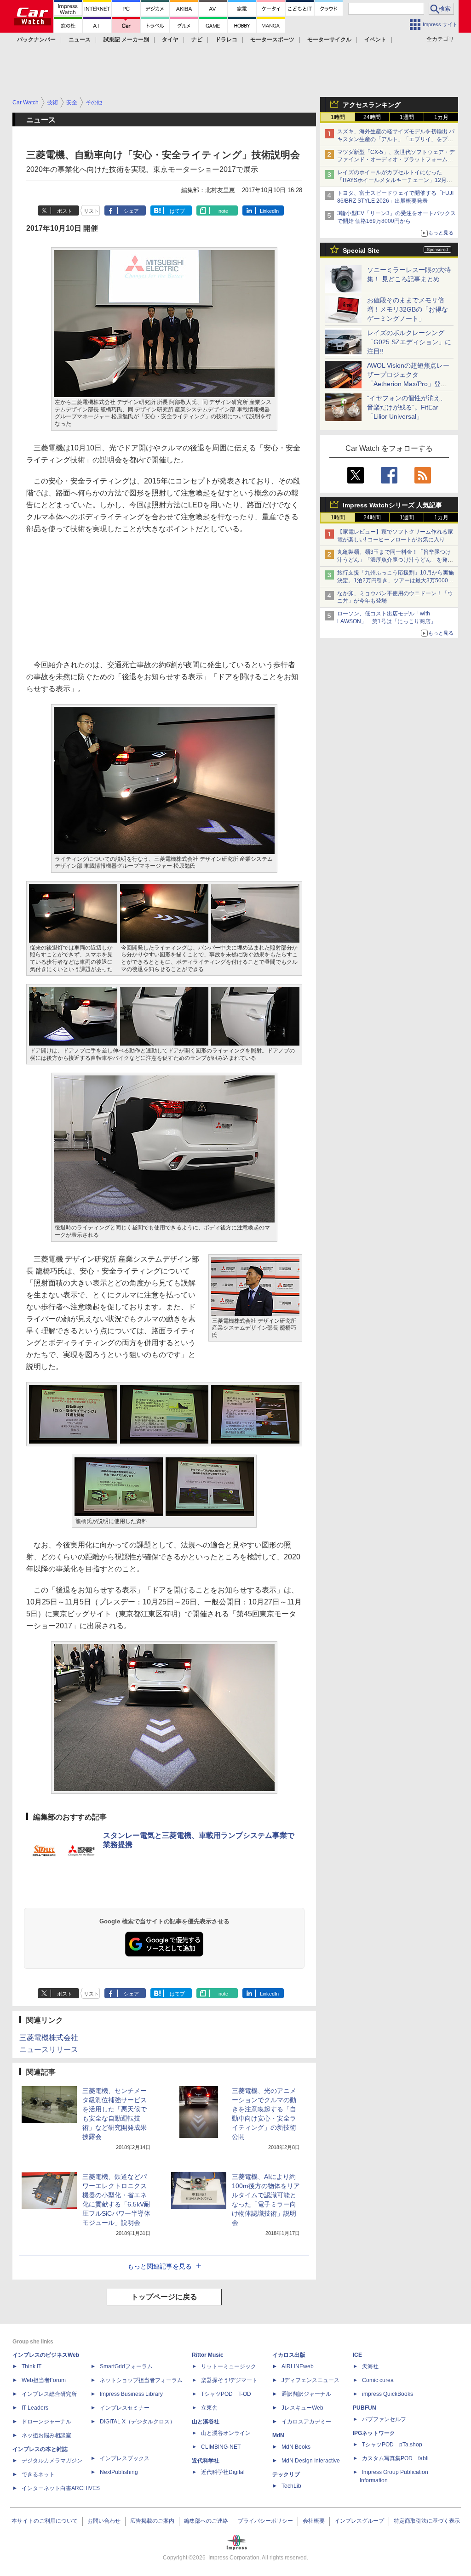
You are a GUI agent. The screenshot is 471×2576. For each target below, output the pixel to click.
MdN (278, 2435)
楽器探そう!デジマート (229, 2380)
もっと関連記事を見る (160, 2266)
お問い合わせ (104, 2521)
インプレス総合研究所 (49, 2394)
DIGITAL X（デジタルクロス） (138, 2422)
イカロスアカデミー (306, 2422)
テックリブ (286, 2474)
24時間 (372, 117)
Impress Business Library (131, 2394)
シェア (131, 211)
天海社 (370, 2366)
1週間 (407, 117)
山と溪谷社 (206, 2422)
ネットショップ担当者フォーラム (141, 2380)
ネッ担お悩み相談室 (46, 2435)
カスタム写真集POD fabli (395, 2458)
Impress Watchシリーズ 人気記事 (392, 505)
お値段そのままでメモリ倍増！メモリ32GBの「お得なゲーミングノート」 (408, 309)
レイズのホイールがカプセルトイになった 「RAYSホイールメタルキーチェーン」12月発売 (395, 180)
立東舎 (209, 2408)
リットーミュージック (229, 2366)
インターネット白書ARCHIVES (61, 2488)
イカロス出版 (289, 2355)
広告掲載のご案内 (152, 2521)
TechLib (291, 2486)
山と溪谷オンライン (226, 2433)
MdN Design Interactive (311, 2461)
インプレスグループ (359, 2521)
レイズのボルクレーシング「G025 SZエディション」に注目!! (409, 342)
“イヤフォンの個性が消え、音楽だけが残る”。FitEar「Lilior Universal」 (407, 407)
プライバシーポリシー (265, 2521)
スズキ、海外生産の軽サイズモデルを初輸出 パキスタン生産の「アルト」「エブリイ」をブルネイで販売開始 (396, 139)
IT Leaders (35, 2408)
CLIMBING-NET (221, 2447)
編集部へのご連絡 (206, 2521)
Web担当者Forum (44, 2380)
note (223, 211)
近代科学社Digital (223, 2472)
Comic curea (378, 2380)
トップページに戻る (164, 2297)
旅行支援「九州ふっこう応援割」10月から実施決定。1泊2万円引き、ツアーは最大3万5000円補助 (396, 580)
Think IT (32, 2366)
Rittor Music (208, 2355)
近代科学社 (206, 2461)
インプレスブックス (125, 2458)
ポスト (65, 211)
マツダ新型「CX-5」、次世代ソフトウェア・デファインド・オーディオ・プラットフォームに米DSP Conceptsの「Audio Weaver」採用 (396, 160)
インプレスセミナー (125, 2408)
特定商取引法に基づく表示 (427, 2521)
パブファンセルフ (384, 2419)
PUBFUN (365, 2408)
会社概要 (314, 2521)
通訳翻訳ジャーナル (306, 2394)
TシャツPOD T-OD (226, 2394)
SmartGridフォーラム (126, 2366)
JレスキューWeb (302, 2408)
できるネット (38, 2474)
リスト (91, 211)
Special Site (361, 250)
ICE (357, 2355)
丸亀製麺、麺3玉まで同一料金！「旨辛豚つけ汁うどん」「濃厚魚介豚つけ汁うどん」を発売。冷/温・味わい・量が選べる (394, 560)
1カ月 (441, 117)
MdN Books (296, 2447)
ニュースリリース (49, 2050)
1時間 (338, 117)
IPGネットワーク (374, 2433)
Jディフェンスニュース (310, 2380)
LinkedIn (269, 211)
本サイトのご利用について (45, 2521)
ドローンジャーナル (46, 2422)
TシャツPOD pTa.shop (392, 2445)
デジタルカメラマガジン (52, 2461)
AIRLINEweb (298, 2366)
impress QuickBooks (388, 2394)
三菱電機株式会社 (49, 2038)
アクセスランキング (372, 105)
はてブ (177, 211)
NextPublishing (119, 2472)
